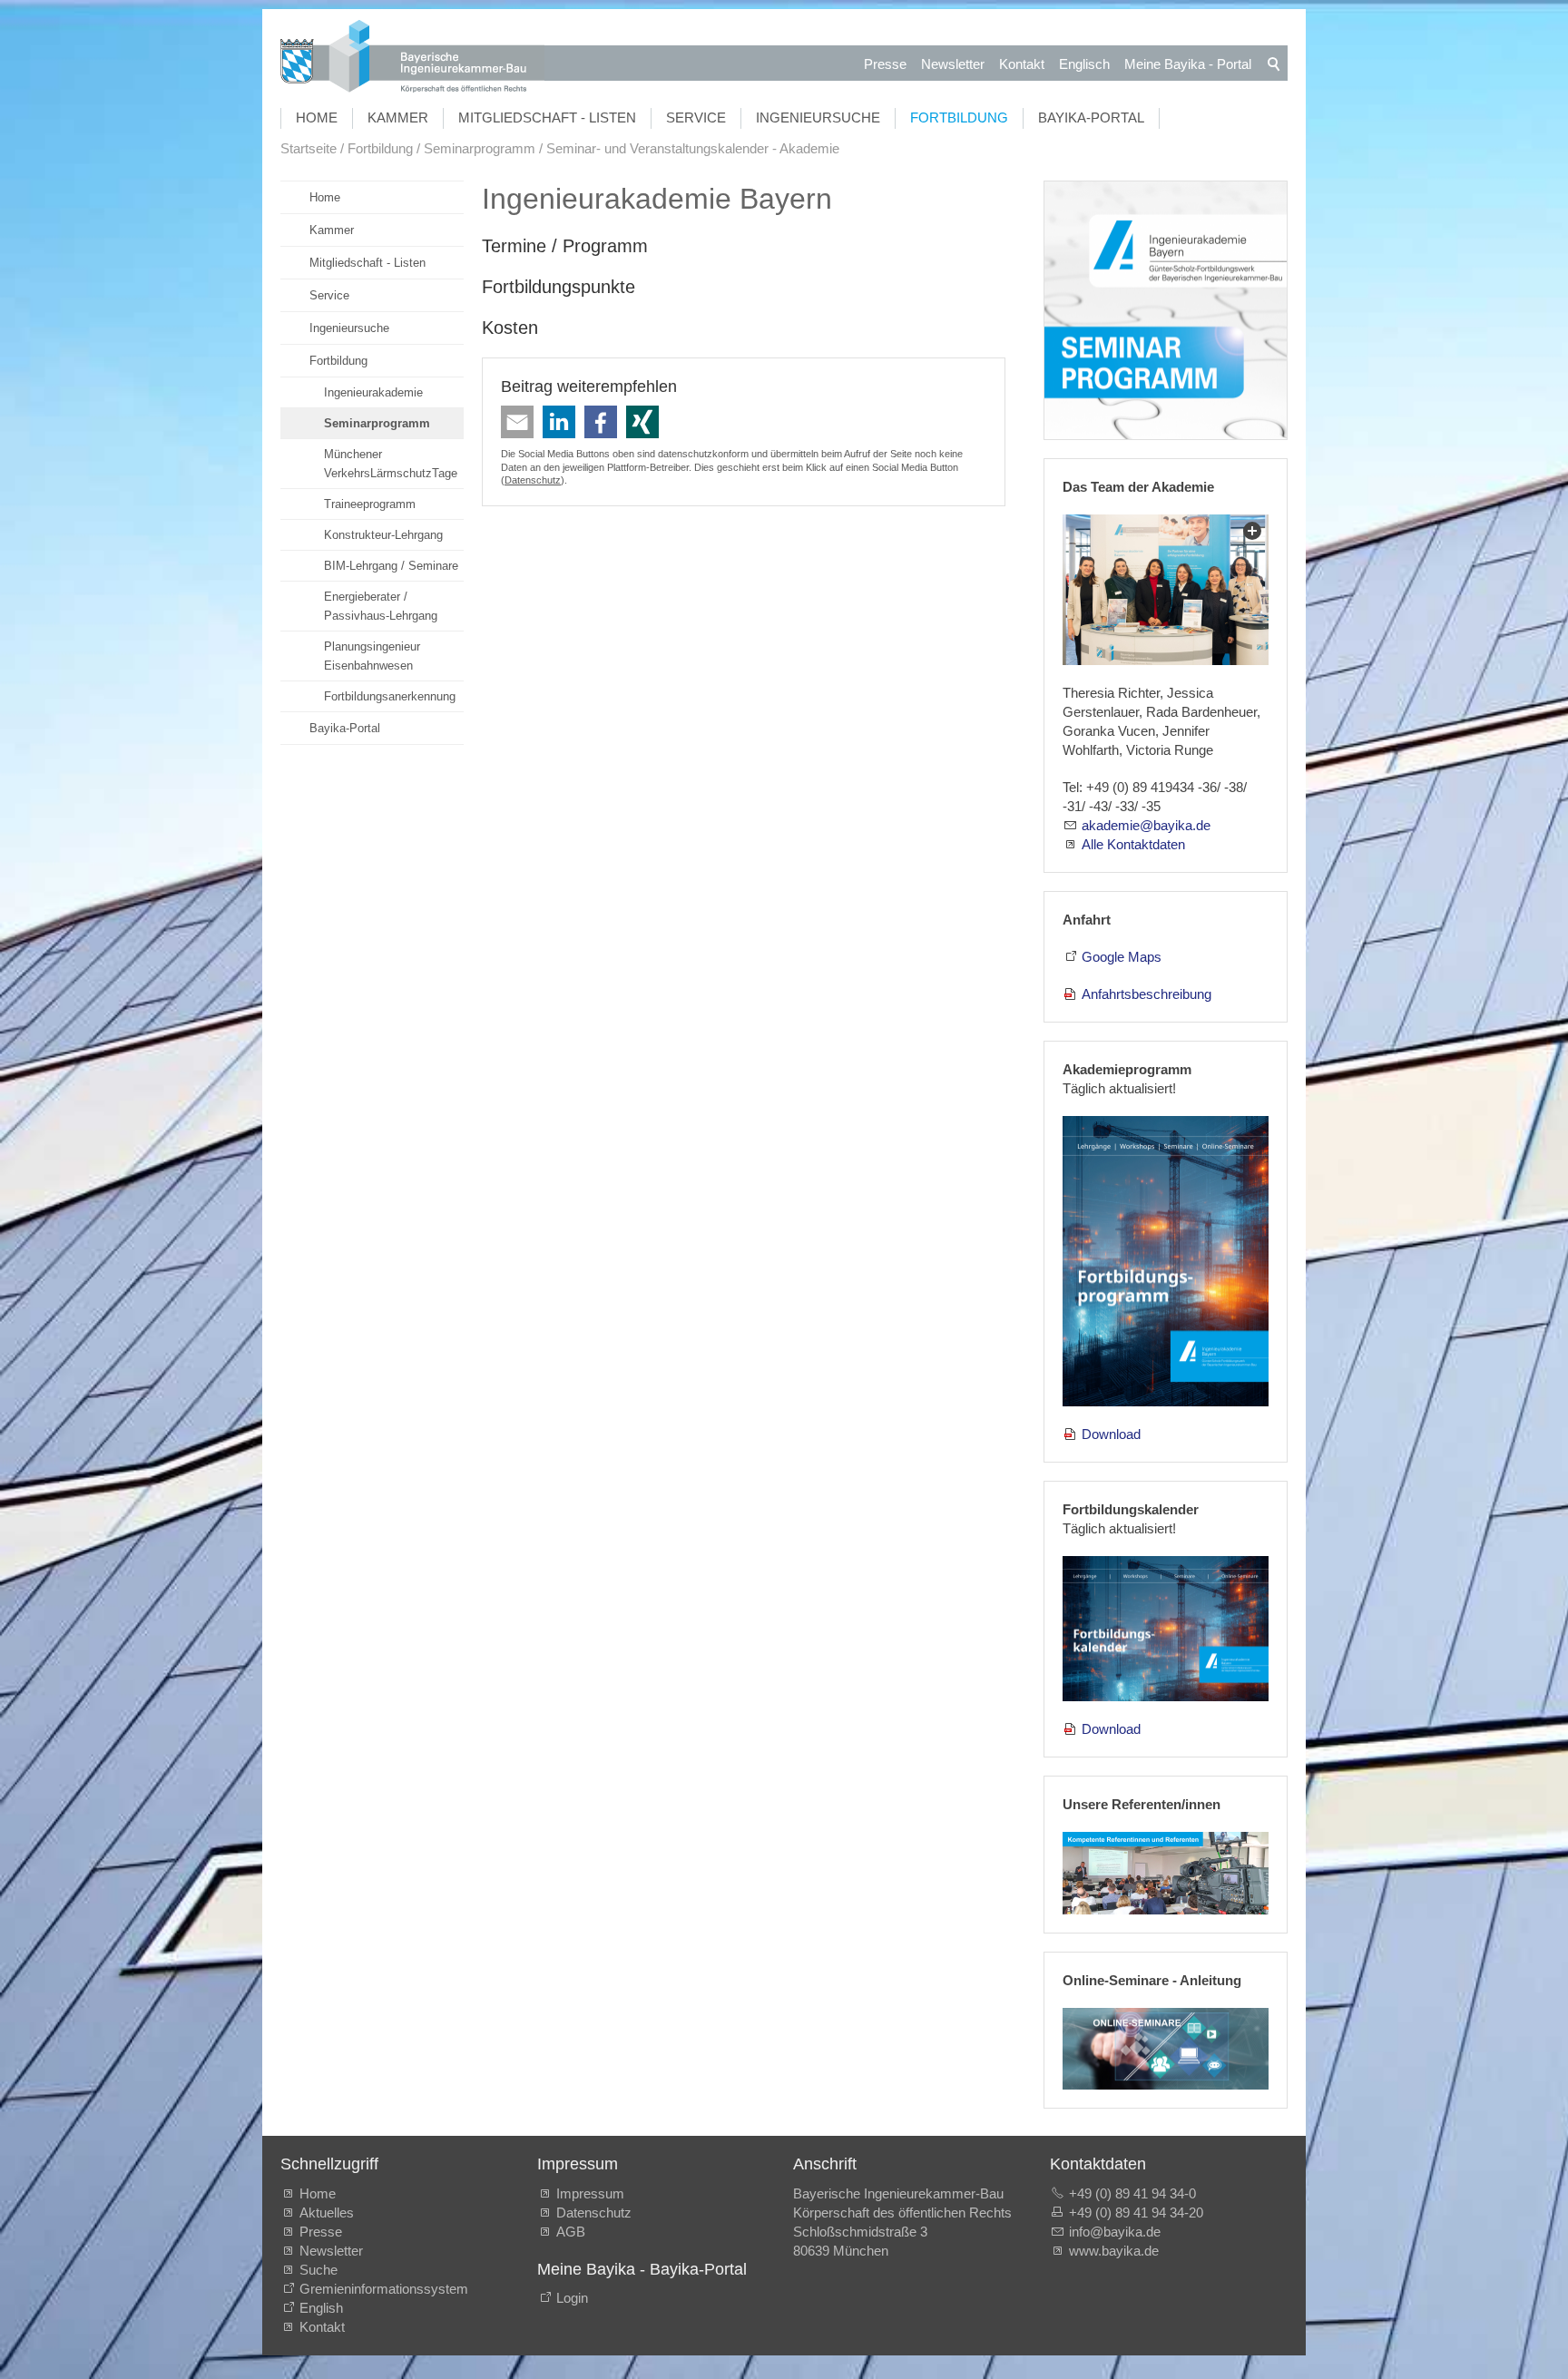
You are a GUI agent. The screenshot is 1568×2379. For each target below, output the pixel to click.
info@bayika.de (1115, 2232)
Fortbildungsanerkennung (390, 696)
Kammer (398, 117)
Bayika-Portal (1091, 117)
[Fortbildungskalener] (1166, 1629)
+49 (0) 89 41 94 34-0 (1132, 2193)
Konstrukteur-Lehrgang (383, 535)
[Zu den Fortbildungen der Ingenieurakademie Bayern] (1166, 311)
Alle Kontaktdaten (1133, 844)
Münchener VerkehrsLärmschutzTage (391, 464)
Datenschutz (533, 480)
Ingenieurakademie (373, 392)
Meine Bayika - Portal (1188, 64)
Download (1111, 1434)
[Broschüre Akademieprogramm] (1166, 1261)
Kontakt (1022, 64)
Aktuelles (327, 2213)
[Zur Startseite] (412, 59)
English (321, 2308)
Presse (885, 64)
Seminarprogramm (377, 423)
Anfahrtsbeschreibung (1147, 994)
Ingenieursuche (818, 117)
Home (317, 117)
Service (696, 117)
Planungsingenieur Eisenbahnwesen (372, 656)
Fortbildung (959, 117)
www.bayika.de (1114, 2251)
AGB (571, 2232)
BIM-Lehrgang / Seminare (391, 566)
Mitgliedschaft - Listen (547, 117)
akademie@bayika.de (1146, 825)
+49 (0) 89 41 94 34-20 (1136, 2213)
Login (572, 2298)
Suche (322, 2270)
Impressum (590, 2193)
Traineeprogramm (370, 504)
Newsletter (953, 64)
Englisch (1084, 64)
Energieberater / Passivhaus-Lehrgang (381, 606)
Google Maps (1122, 957)
